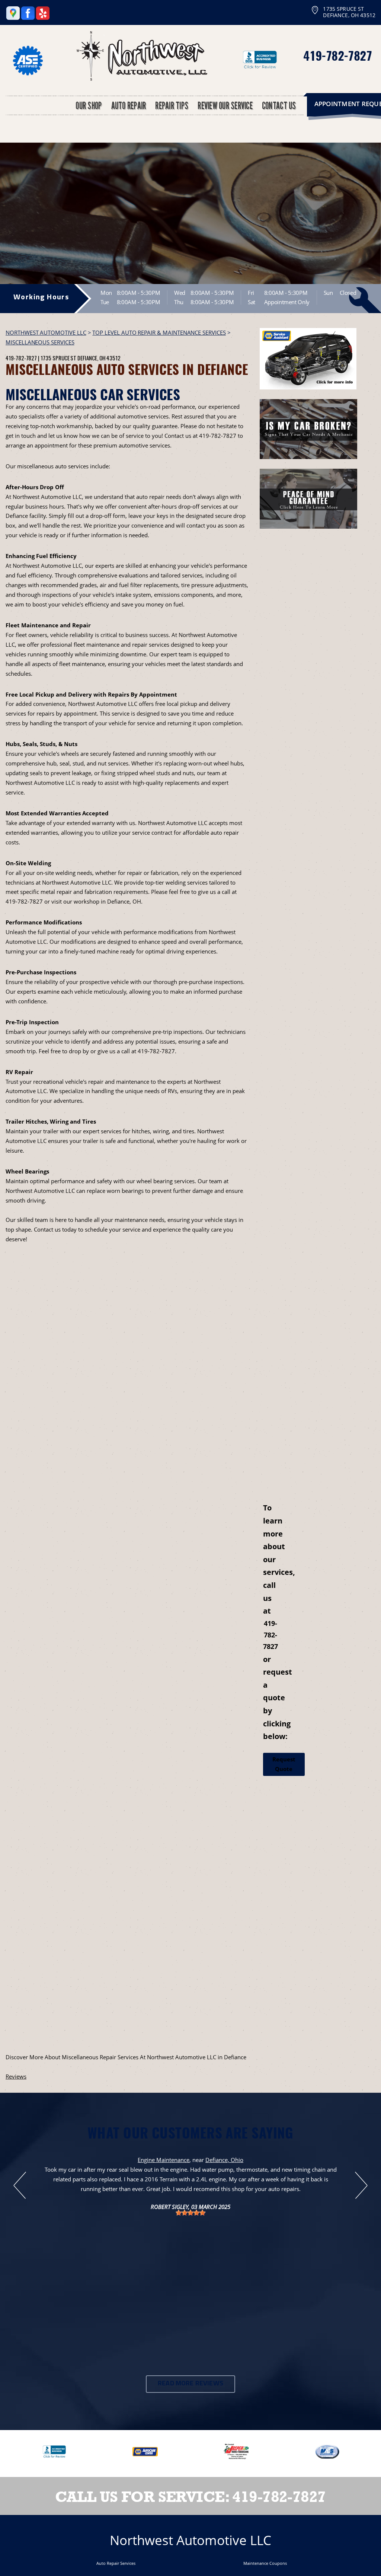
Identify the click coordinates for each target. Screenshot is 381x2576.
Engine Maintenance (164, 2160)
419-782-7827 (337, 55)
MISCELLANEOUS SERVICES (40, 342)
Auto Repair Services (116, 2563)
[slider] (190, 2213)
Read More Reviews (190, 2384)
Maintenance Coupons (265, 2563)
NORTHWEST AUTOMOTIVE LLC (46, 332)
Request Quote (284, 1764)
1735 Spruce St (58, 358)
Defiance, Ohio (224, 2160)
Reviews (16, 2076)
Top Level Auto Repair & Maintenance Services (159, 332)
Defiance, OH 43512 (99, 358)
